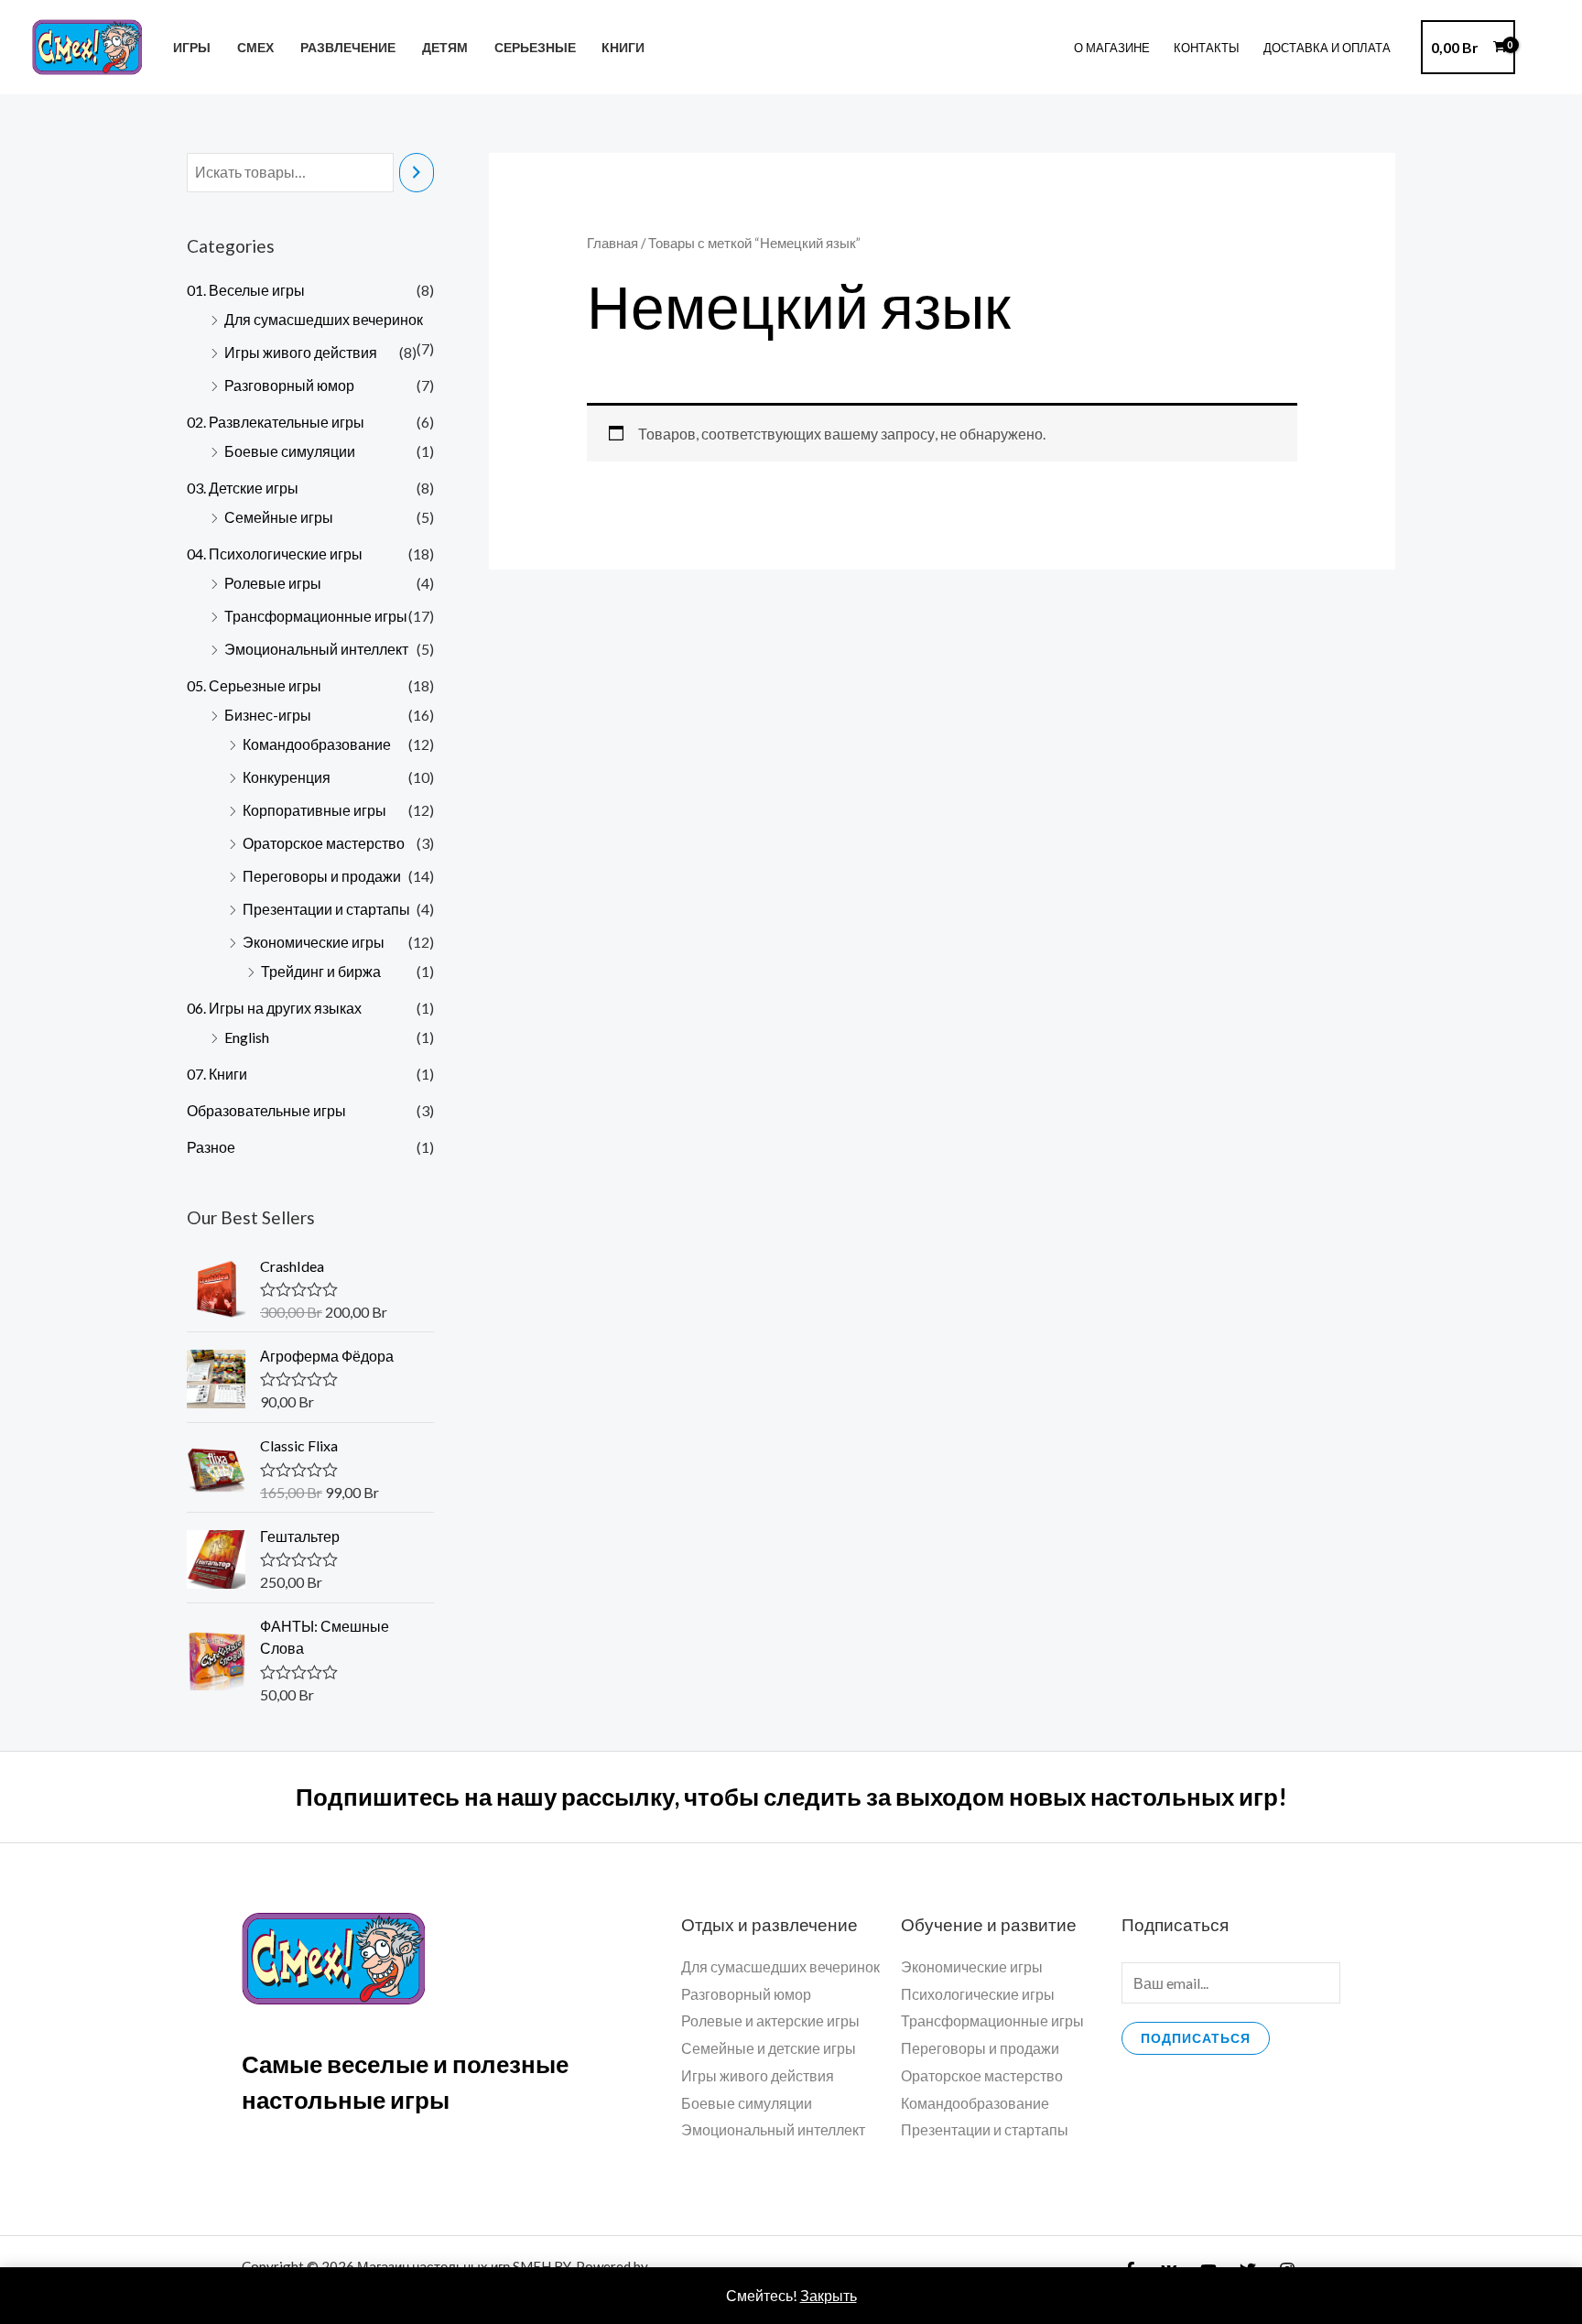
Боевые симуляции (290, 451)
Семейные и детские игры (769, 2048)
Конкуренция (287, 777)
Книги (623, 47)
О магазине (1112, 48)
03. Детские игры (243, 488)
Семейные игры (279, 517)
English (247, 1037)
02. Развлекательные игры (276, 422)
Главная (612, 243)
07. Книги (217, 1074)
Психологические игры (978, 1994)
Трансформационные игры (316, 616)
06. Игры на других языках (274, 1008)
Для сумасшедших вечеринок (324, 319)
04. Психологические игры (275, 554)
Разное (211, 1147)
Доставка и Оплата (1327, 48)
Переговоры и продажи (322, 876)
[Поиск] (417, 173)
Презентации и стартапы (326, 909)
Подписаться (1196, 2038)
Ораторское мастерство (324, 843)
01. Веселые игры (246, 290)
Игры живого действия (301, 352)
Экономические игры (314, 942)
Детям (445, 47)
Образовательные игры (266, 1110)
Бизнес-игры (268, 715)
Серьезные (535, 47)
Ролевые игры (273, 583)
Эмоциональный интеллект (316, 649)
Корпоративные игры (314, 810)
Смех (255, 47)
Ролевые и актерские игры (770, 2020)
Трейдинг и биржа (321, 971)
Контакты (1207, 48)
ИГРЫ (192, 47)
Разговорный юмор (289, 385)
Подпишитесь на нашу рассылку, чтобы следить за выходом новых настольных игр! (791, 1797)
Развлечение (348, 47)
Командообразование (317, 744)
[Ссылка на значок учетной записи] (1542, 48)
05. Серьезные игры (254, 685)
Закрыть (829, 2295)
